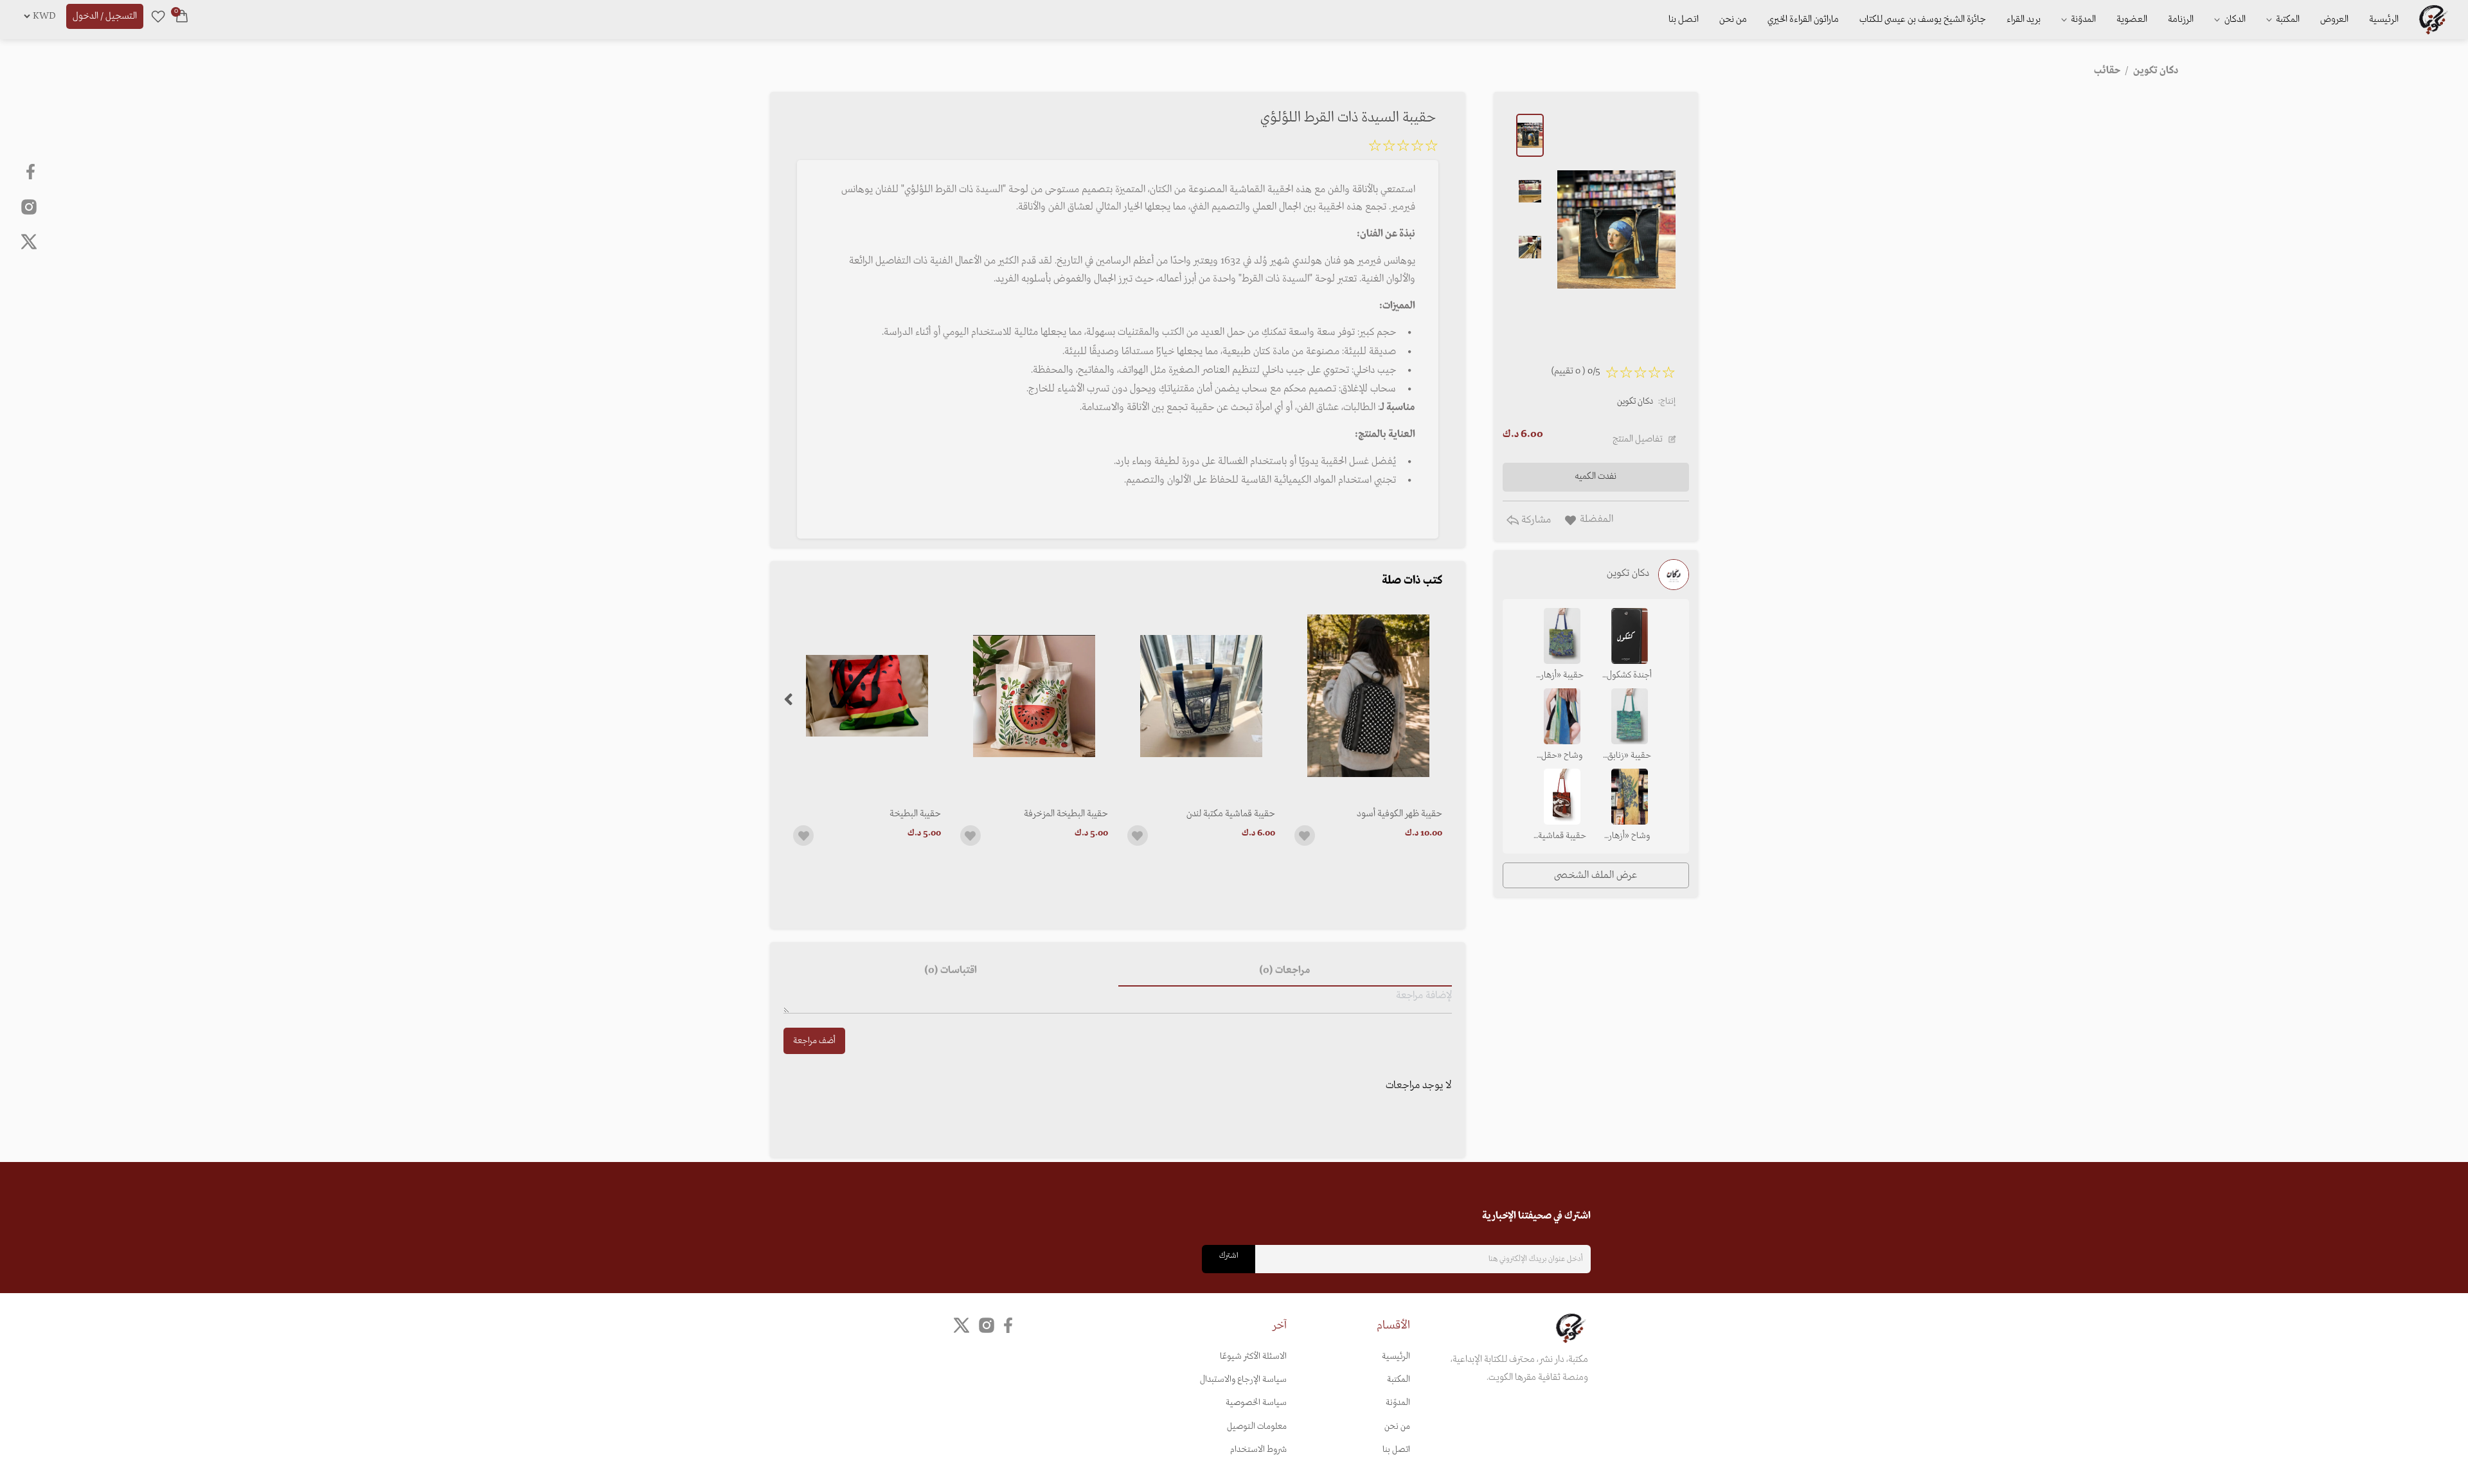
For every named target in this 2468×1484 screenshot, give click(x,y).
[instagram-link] (29, 206)
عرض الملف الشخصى (1596, 875)
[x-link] (29, 242)
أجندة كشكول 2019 (1629, 676)
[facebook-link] (32, 172)
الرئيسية (2384, 19)
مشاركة (1535, 520)
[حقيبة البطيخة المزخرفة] (1034, 696)
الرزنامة (2181, 19)
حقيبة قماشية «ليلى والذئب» (1562, 837)
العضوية (2132, 19)
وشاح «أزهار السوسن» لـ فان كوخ (1630, 837)
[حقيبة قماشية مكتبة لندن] (1201, 696)
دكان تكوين (1635, 401)
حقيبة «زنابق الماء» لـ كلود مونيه (1629, 756)
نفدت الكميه (1596, 476)
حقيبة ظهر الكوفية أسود (1399, 814)
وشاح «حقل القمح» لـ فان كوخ (1562, 756)
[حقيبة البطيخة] (867, 696)
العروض (2334, 19)
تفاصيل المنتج (1638, 439)
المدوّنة (1398, 1403)
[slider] (1403, 148)
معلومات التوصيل (1257, 1426)
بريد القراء (2024, 19)
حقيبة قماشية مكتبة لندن (1231, 814)
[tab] (1285, 971)
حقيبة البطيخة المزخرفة (1066, 814)
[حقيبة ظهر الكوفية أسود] (1368, 696)
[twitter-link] (961, 1325)
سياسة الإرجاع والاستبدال (1243, 1380)
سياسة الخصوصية (1256, 1403)
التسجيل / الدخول (105, 16)
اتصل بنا (1684, 19)
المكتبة (2287, 19)
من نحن (1733, 19)
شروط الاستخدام (1258, 1450)
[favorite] (158, 16)
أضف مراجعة (814, 1041)
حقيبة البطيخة (915, 814)
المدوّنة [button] (2082, 19)
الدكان (2234, 19)
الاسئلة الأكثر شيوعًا (1253, 1356)
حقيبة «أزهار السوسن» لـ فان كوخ (1562, 676)
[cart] (182, 16)
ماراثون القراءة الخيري (1803, 19)
